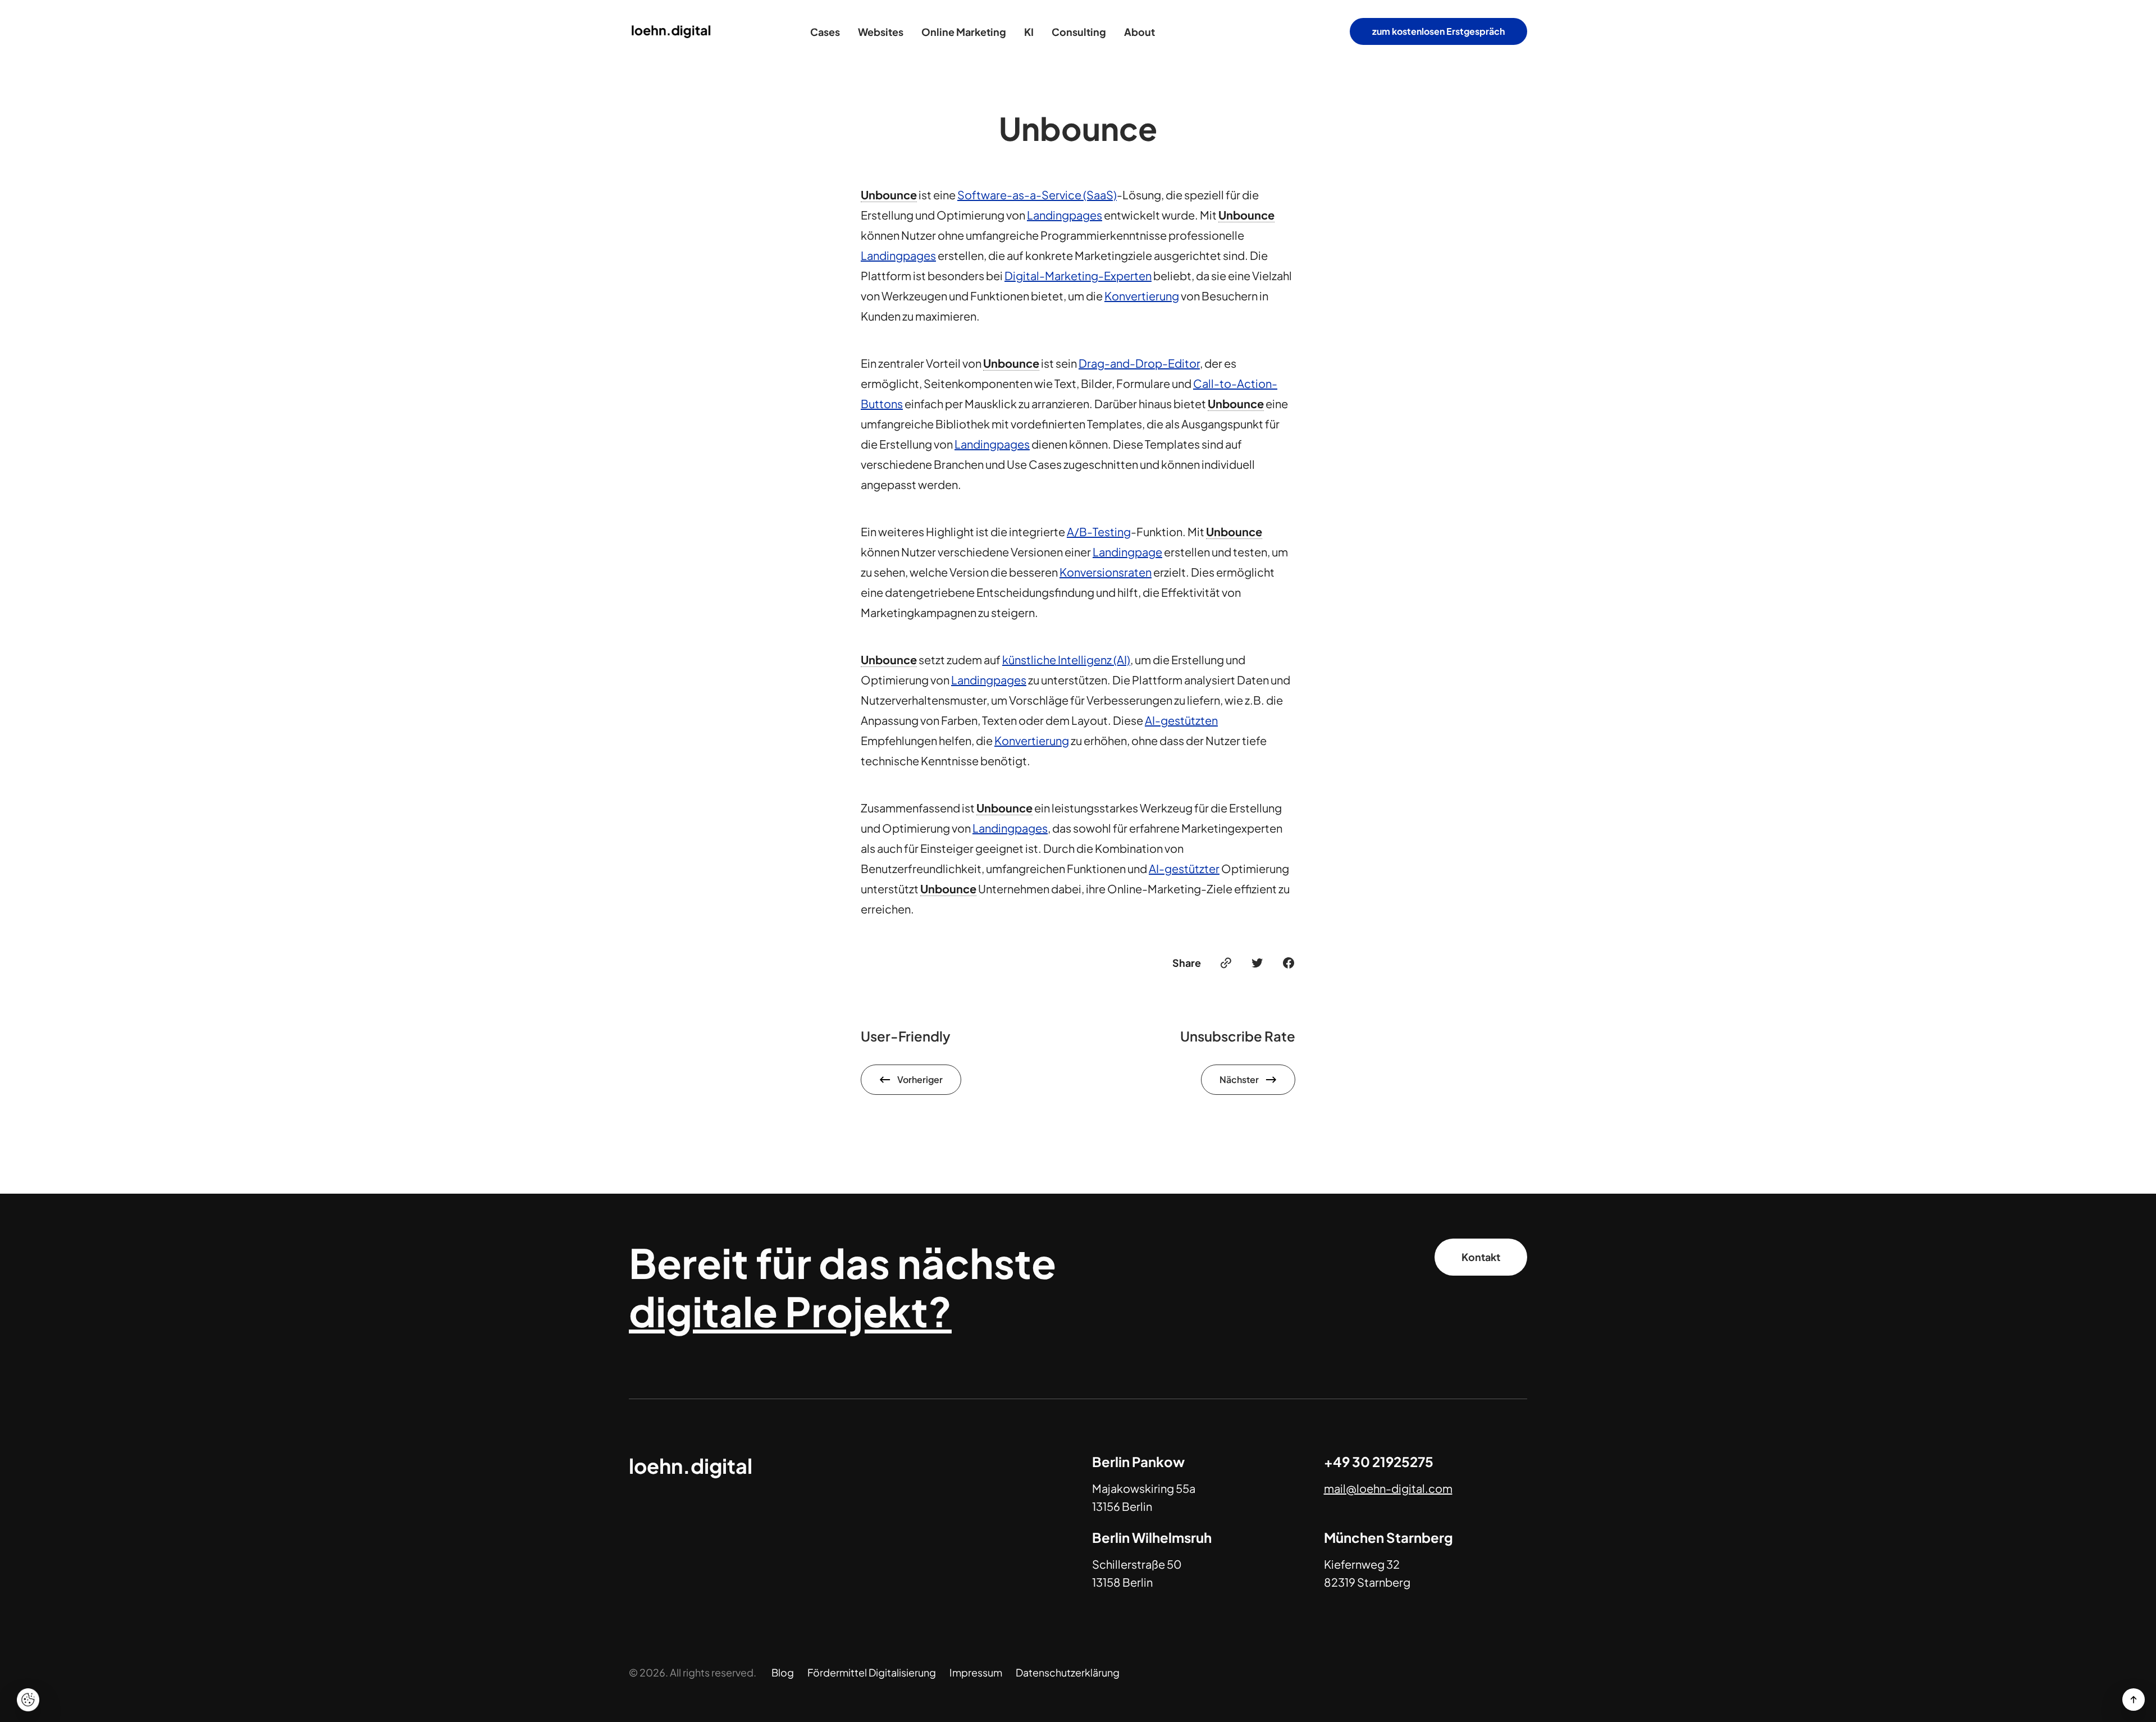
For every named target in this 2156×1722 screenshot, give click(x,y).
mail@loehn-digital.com (1388, 1488)
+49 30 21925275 (1379, 1461)
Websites (881, 32)
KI (1029, 32)
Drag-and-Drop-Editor (1139, 363)
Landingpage (1127, 552)
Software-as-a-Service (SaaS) (1037, 195)
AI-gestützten (1181, 720)
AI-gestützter (1184, 868)
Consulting (1079, 32)
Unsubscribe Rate (1238, 1036)
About (1139, 32)
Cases (825, 32)
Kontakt (1481, 1257)
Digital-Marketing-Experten (1078, 275)
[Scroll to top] (2134, 1700)
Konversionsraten (1106, 572)
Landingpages (1065, 215)
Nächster (1239, 1079)
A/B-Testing (1099, 531)
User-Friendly (906, 1036)
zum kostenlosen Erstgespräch (1438, 31)
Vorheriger (920, 1079)
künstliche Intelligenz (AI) (1066, 659)
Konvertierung (1142, 296)
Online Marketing (964, 32)
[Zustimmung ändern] (28, 1700)
